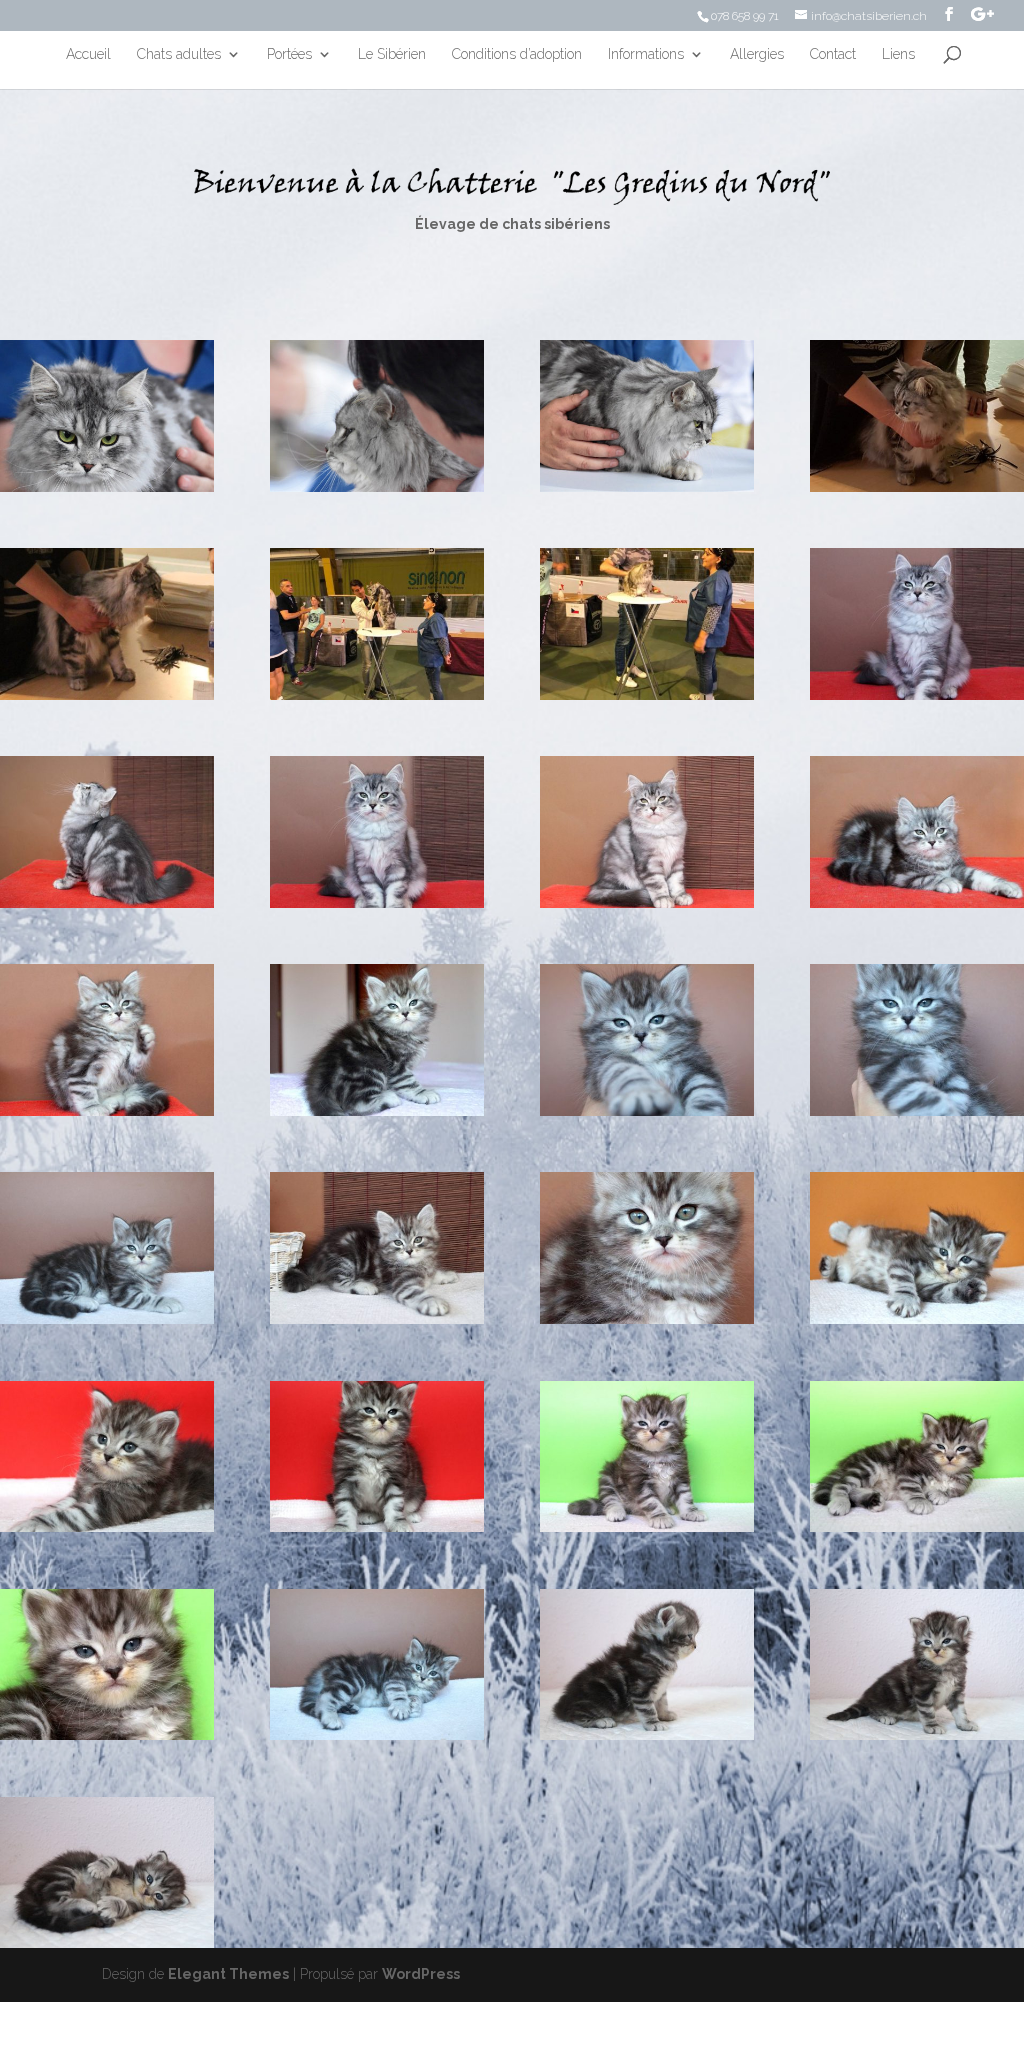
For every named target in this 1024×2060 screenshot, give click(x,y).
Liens (898, 54)
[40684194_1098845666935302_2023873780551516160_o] (917, 487)
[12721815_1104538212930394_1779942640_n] (377, 903)
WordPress (421, 1974)
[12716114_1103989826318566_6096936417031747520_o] (107, 903)
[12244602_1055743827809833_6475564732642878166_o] (917, 1735)
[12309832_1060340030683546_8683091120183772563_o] (107, 1527)
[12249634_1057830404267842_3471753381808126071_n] (107, 1735)
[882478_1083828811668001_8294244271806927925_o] (917, 903)
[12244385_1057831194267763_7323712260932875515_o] (917, 1527)
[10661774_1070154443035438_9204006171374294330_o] (107, 1111)
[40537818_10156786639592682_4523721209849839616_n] (377, 695)
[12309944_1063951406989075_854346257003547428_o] (377, 1735)
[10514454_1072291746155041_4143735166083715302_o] (377, 1319)
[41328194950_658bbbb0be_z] (377, 487)
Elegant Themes (228, 1974)
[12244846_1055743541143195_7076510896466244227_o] (107, 1943)
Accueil (88, 54)
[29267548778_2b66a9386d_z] (647, 487)
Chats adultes (179, 54)
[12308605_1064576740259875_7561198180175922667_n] (377, 1111)
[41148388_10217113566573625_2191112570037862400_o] (107, 695)
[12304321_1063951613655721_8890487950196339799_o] (107, 1319)
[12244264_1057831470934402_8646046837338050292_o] (647, 1527)
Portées (289, 54)
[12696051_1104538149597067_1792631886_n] (917, 695)
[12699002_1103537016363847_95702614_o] (647, 903)
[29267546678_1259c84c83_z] (107, 487)
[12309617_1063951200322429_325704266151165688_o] (647, 1111)
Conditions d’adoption (517, 54)
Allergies (757, 54)
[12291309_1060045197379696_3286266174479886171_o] (917, 1319)
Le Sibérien (392, 54)
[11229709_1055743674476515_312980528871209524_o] (647, 1735)
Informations (646, 54)
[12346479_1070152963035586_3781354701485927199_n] (647, 1319)
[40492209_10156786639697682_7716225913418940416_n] (647, 695)
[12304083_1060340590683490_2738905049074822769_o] (377, 1527)
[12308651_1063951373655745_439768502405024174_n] (917, 1111)
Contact (833, 54)
